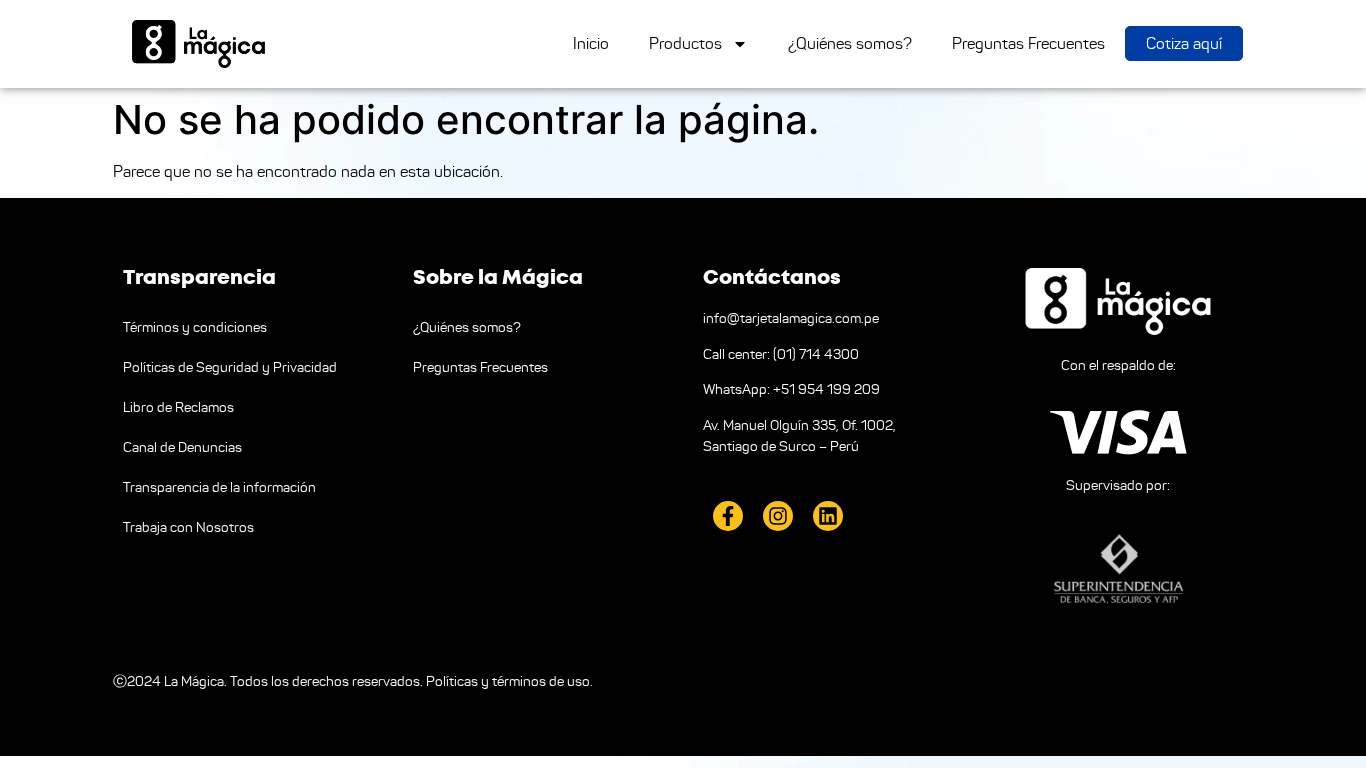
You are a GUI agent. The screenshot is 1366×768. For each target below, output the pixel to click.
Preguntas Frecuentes (1028, 43)
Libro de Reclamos (178, 407)
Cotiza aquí (1184, 43)
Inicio (591, 43)
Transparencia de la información (219, 487)
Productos (685, 43)
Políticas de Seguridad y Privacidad (230, 367)
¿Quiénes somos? (850, 43)
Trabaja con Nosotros (188, 527)
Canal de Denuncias (182, 447)
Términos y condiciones (195, 327)
